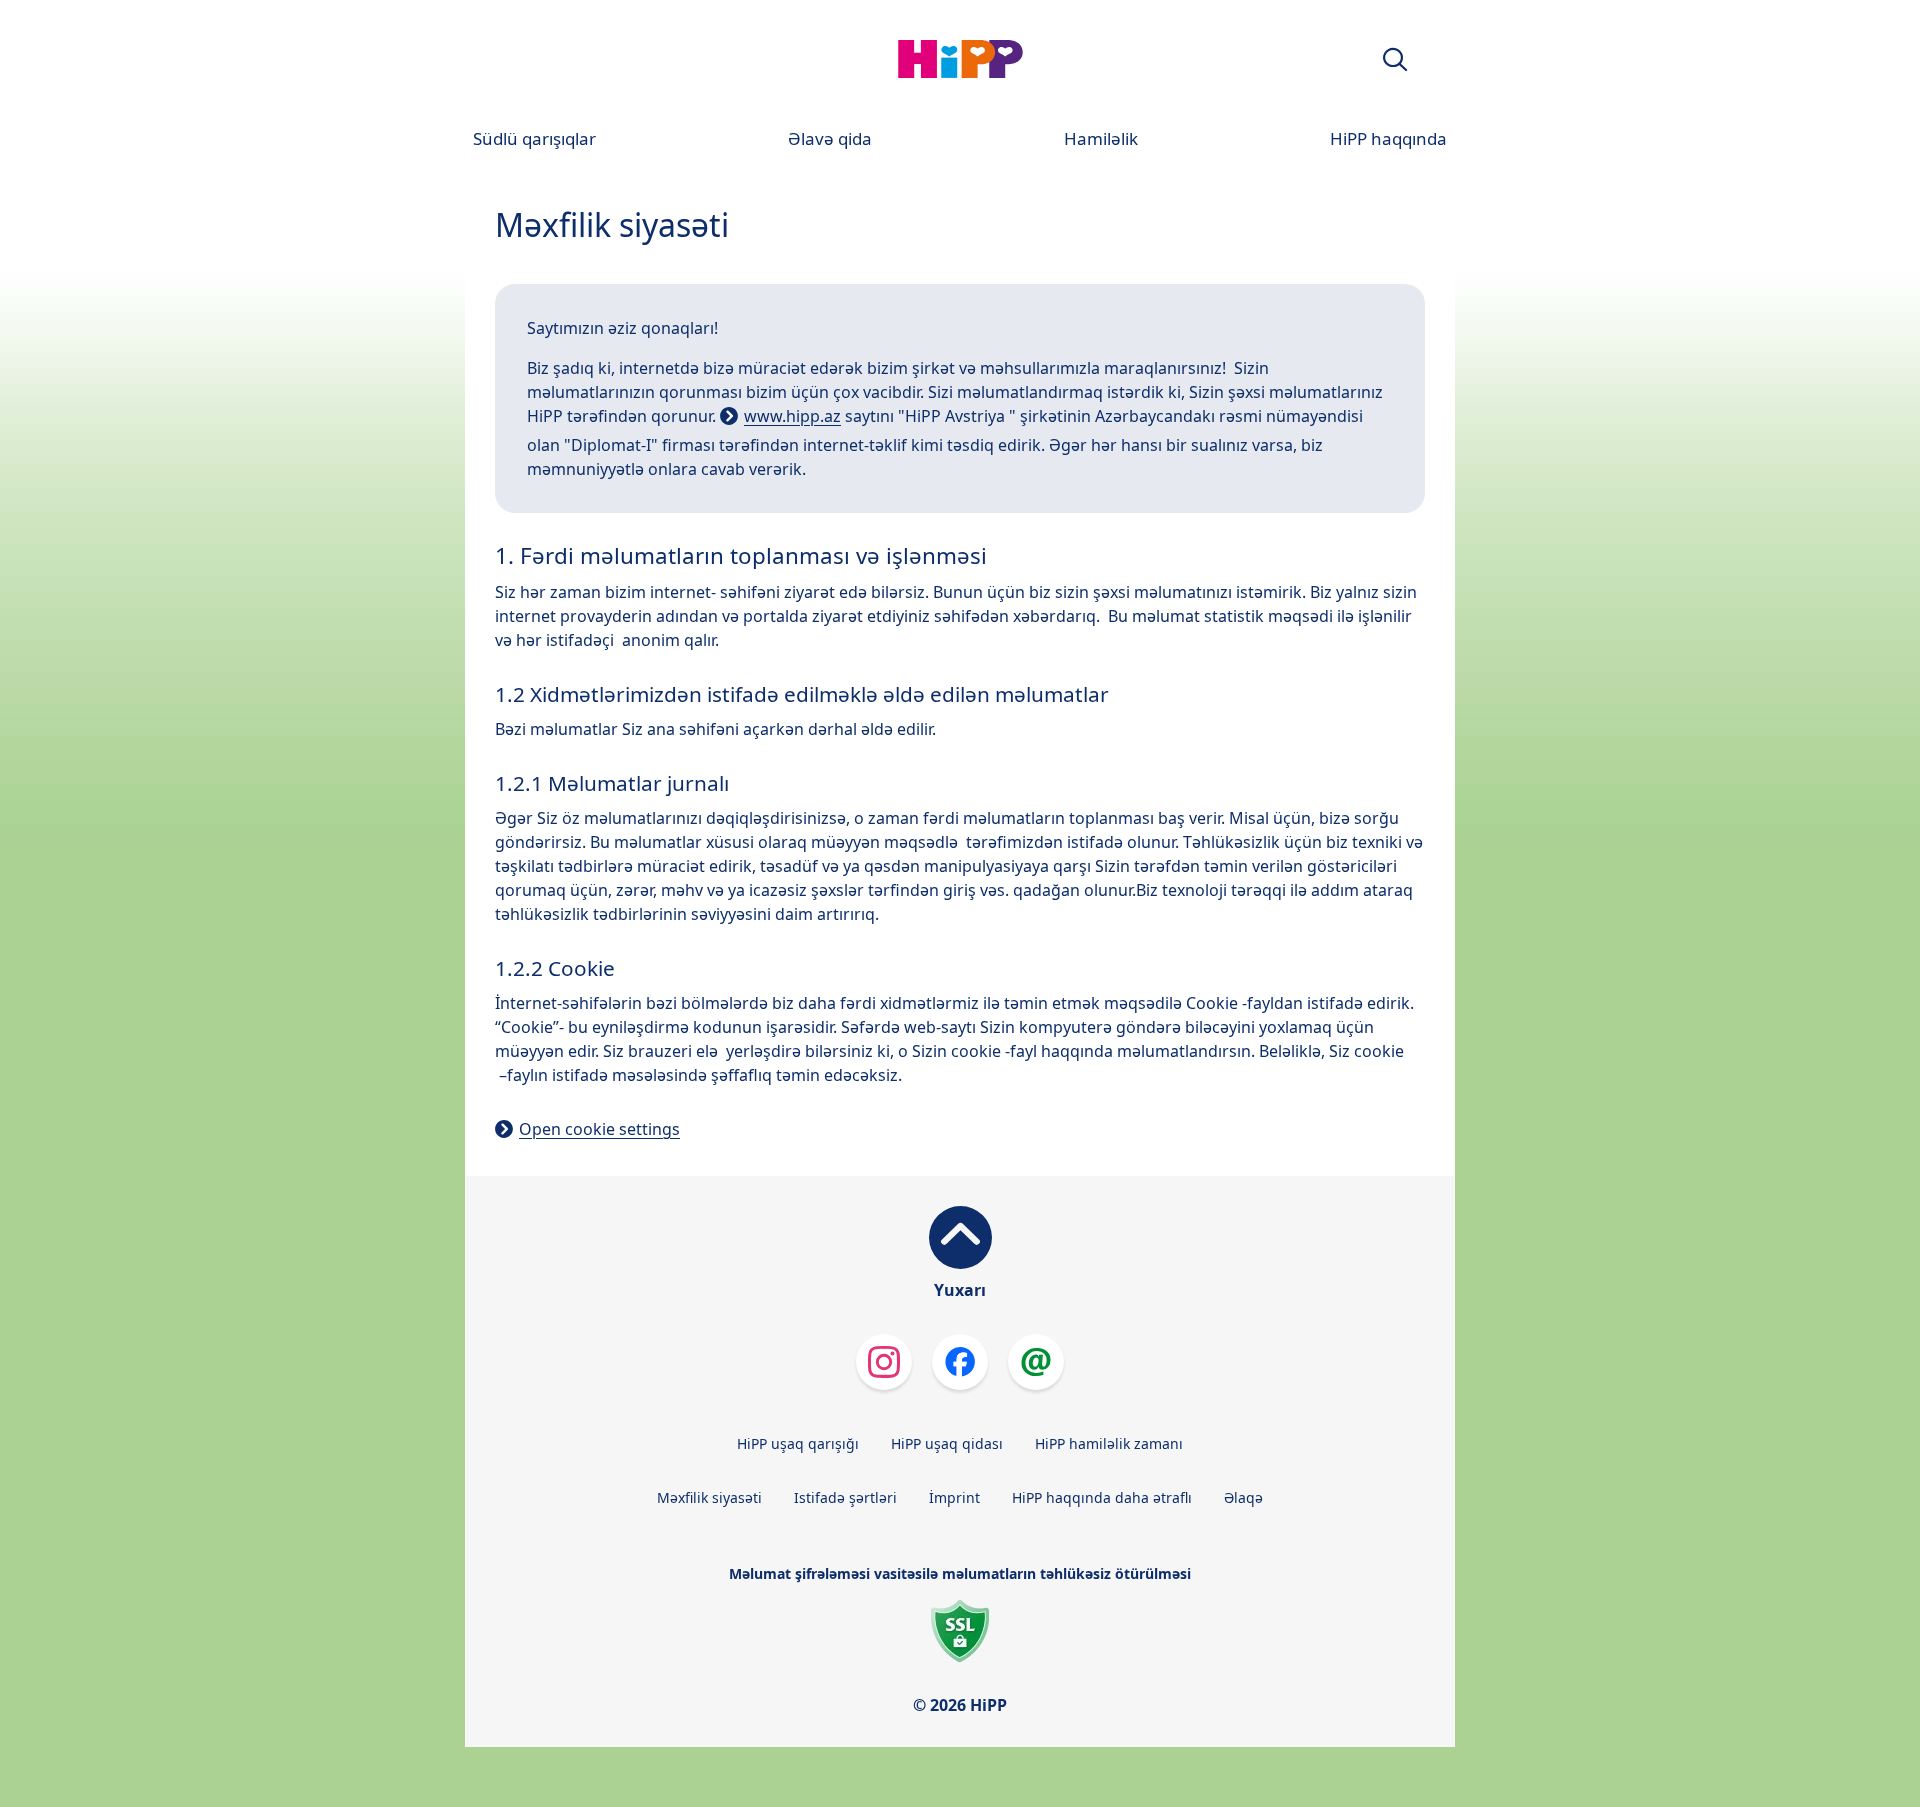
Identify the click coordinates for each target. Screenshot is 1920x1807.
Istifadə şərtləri (845, 1497)
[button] (1395, 59)
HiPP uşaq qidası (947, 1443)
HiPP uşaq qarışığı (798, 1443)
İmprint (954, 1497)
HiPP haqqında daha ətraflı (1102, 1497)
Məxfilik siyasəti (709, 1497)
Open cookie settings (599, 1129)
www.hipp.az (792, 416)
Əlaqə (1243, 1497)
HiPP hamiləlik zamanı (1109, 1443)
